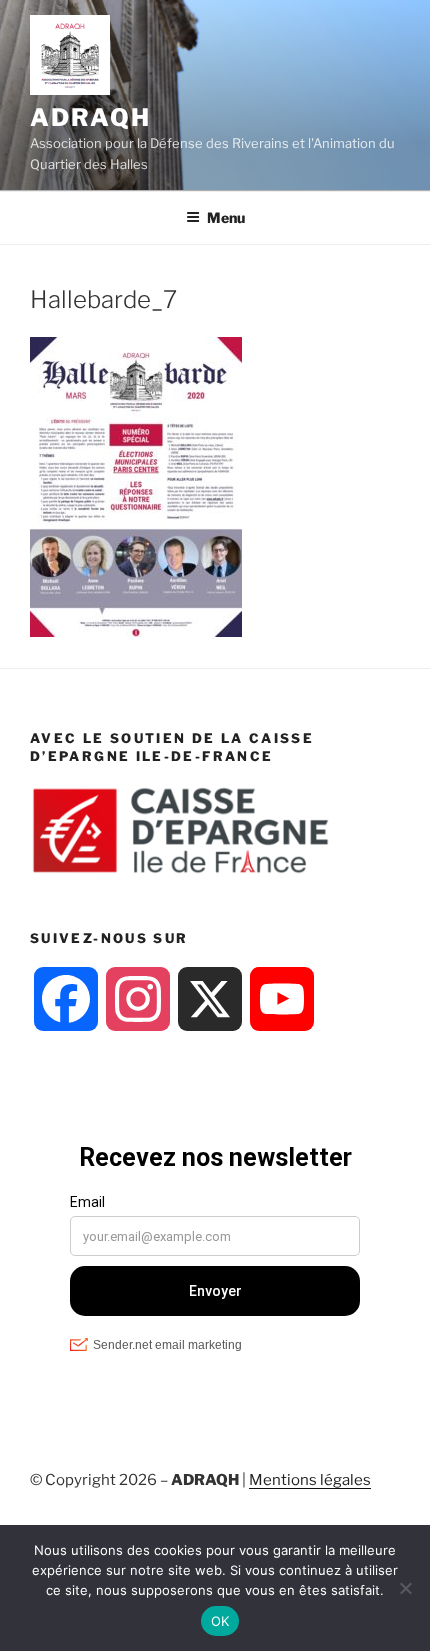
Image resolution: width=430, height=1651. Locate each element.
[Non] (405, 1588)
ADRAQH (90, 117)
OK (220, 1621)
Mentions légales (310, 1480)
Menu (226, 217)
